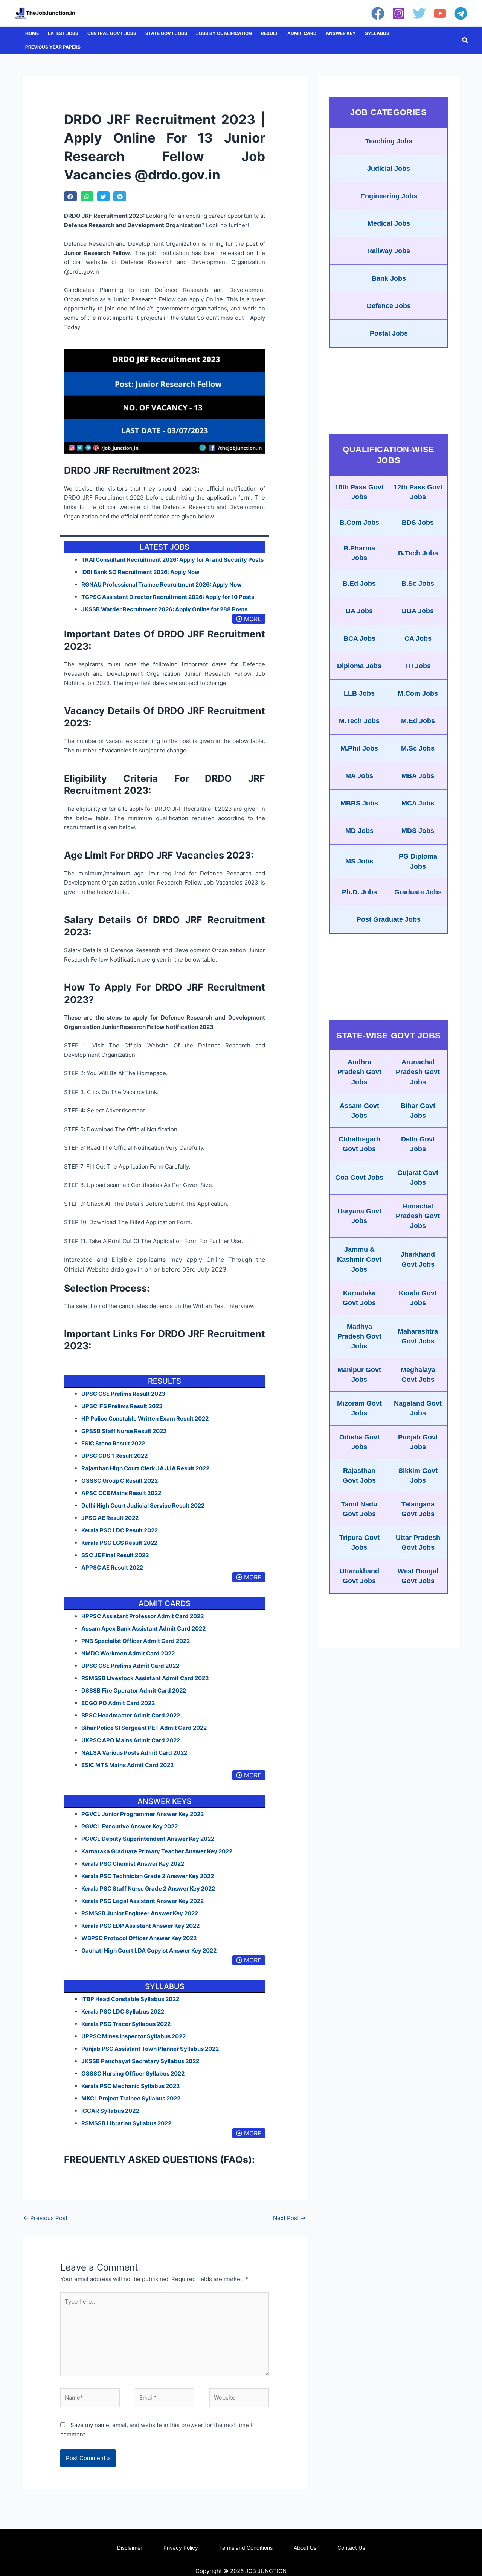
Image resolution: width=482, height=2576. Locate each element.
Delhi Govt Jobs (418, 1144)
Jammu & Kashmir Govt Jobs (359, 1259)
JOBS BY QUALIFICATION (224, 33)
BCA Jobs (359, 638)
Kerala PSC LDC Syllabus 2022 (123, 2011)
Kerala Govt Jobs (418, 1298)
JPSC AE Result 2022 (110, 1518)
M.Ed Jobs (418, 721)
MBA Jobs (418, 776)
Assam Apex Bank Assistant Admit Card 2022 (143, 1628)
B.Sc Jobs (418, 584)
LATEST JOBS (63, 33)
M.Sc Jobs (418, 748)
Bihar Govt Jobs (418, 1111)
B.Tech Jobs (418, 553)
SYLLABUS (377, 33)
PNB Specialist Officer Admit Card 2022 (136, 1641)
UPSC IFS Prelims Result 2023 (122, 1406)
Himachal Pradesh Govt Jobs (418, 1216)
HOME (32, 33)
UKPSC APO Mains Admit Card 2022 (131, 1740)
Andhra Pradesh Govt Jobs (359, 1072)
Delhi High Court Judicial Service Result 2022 (143, 1505)
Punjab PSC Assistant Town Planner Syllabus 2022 (150, 2049)
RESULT (270, 33)
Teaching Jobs (389, 141)
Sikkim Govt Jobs (418, 1476)
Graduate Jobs (418, 892)
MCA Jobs (418, 803)
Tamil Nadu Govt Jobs (359, 1509)
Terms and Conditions (246, 2548)
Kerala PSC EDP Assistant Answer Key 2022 (140, 1926)
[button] (465, 40)
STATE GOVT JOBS (166, 33)
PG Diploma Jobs (418, 861)
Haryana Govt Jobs (359, 1216)
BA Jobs (359, 611)
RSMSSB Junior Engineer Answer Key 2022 (140, 1913)
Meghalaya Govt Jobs (418, 1375)
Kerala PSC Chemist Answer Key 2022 (133, 1864)
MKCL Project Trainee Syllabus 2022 (131, 2098)
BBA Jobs (418, 611)
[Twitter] (419, 13)
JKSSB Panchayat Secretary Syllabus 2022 (140, 2061)
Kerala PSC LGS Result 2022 (119, 1543)
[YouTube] (440, 13)
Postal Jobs (389, 333)
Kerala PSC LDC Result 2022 (120, 1530)
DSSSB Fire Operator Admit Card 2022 (134, 1691)
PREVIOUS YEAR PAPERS (53, 47)
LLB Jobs (359, 693)
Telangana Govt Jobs (418, 1509)
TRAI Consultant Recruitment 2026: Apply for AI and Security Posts (172, 560)
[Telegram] (461, 13)
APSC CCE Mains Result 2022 (121, 1493)
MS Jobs (359, 861)
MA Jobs (359, 776)
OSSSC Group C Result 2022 (120, 1481)
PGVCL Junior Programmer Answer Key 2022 (143, 1814)
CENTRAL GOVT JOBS (112, 33)
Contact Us (351, 2548)
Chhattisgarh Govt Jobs (359, 1144)
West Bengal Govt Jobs (418, 1576)
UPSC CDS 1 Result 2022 (114, 1456)
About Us (305, 2548)
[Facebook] (378, 13)
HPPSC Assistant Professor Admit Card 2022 (143, 1616)
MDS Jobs (418, 831)
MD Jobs (359, 831)
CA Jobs (418, 638)
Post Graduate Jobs (389, 919)
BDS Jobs (418, 523)
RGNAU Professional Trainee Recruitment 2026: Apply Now (162, 584)
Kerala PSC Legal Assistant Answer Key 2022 (143, 1901)
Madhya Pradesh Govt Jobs (359, 1336)
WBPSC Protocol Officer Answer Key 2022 (139, 1938)
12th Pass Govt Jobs (418, 492)
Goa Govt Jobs (359, 1178)
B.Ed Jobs (359, 584)
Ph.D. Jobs (359, 892)
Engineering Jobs (389, 196)
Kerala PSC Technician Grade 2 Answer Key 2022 (148, 1876)
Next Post (289, 2218)
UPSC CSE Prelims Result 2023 (123, 1394)
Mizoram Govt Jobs (359, 1408)
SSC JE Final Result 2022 (115, 1555)
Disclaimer (130, 2548)
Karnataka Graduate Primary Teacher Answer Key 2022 (157, 1851)
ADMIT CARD (302, 33)
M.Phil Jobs (359, 748)
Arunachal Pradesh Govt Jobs (418, 1072)
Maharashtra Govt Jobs (418, 1336)
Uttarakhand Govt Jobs (359, 1576)
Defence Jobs (389, 306)
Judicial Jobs (389, 169)
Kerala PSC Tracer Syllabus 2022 (126, 2024)
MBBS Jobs (359, 803)
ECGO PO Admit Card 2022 (118, 1703)
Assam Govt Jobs (359, 1111)
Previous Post (45, 2218)
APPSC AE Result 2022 (112, 1568)
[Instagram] (399, 13)
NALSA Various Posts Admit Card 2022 (134, 1753)
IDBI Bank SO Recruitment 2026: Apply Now (140, 572)
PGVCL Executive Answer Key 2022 (130, 1826)
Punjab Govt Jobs (418, 1442)
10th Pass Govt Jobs (359, 492)
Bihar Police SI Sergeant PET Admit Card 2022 (144, 1728)
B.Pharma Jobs (359, 553)
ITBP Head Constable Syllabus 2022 (130, 1999)
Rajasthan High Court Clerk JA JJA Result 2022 (145, 1468)
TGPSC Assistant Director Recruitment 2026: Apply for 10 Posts (168, 597)
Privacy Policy (181, 2548)
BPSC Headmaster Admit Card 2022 (131, 1715)
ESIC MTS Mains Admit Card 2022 (127, 1765)
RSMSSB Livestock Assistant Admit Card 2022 (145, 1678)
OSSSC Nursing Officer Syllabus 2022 (133, 2074)
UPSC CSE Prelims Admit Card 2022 (130, 1666)
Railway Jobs (389, 251)
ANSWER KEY (341, 33)
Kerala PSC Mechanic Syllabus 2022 (130, 2086)
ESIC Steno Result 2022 (113, 1443)
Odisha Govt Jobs (359, 1442)
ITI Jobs (418, 666)
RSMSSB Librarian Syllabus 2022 (126, 2123)
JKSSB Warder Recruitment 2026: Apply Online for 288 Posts (164, 609)
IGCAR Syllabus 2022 (110, 2111)
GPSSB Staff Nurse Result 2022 (124, 1431)
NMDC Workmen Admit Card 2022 (128, 1653)
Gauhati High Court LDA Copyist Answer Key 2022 (149, 1951)
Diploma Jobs (359, 666)
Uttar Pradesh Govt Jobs (418, 1543)
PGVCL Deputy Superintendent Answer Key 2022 (148, 1839)
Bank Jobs (389, 278)
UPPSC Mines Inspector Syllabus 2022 (133, 2036)
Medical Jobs (389, 223)
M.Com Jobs (418, 693)
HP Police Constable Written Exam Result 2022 (145, 1419)
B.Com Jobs (359, 523)
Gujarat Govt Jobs (418, 1178)
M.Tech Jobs (359, 721)
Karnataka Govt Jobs (359, 1298)
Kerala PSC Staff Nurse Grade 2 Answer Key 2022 (148, 1888)
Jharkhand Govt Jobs (418, 1259)
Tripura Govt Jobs (359, 1543)
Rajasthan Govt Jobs (359, 1476)
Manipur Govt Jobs (359, 1375)
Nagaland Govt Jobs (418, 1408)
